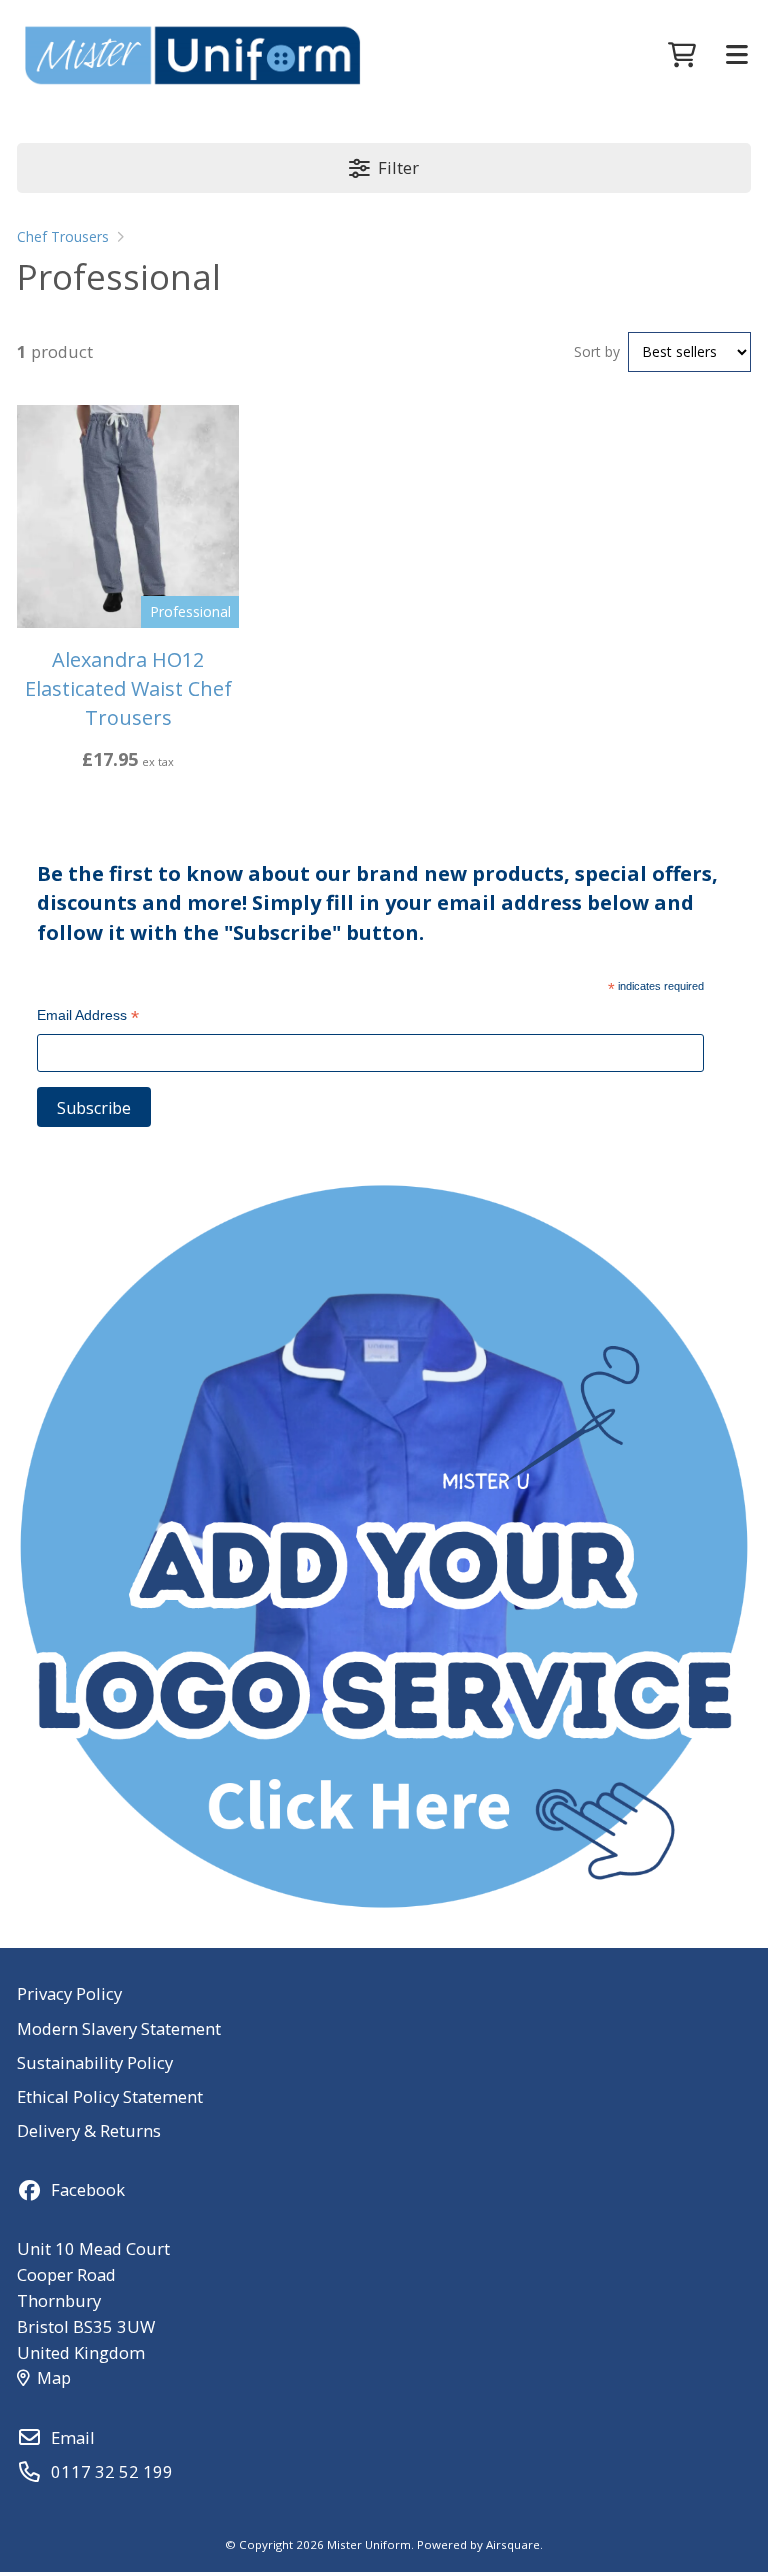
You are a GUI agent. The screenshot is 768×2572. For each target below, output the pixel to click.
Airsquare (513, 2544)
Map (54, 2377)
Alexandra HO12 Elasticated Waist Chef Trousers (128, 689)
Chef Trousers (63, 236)
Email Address (88, 1017)
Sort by (597, 351)
